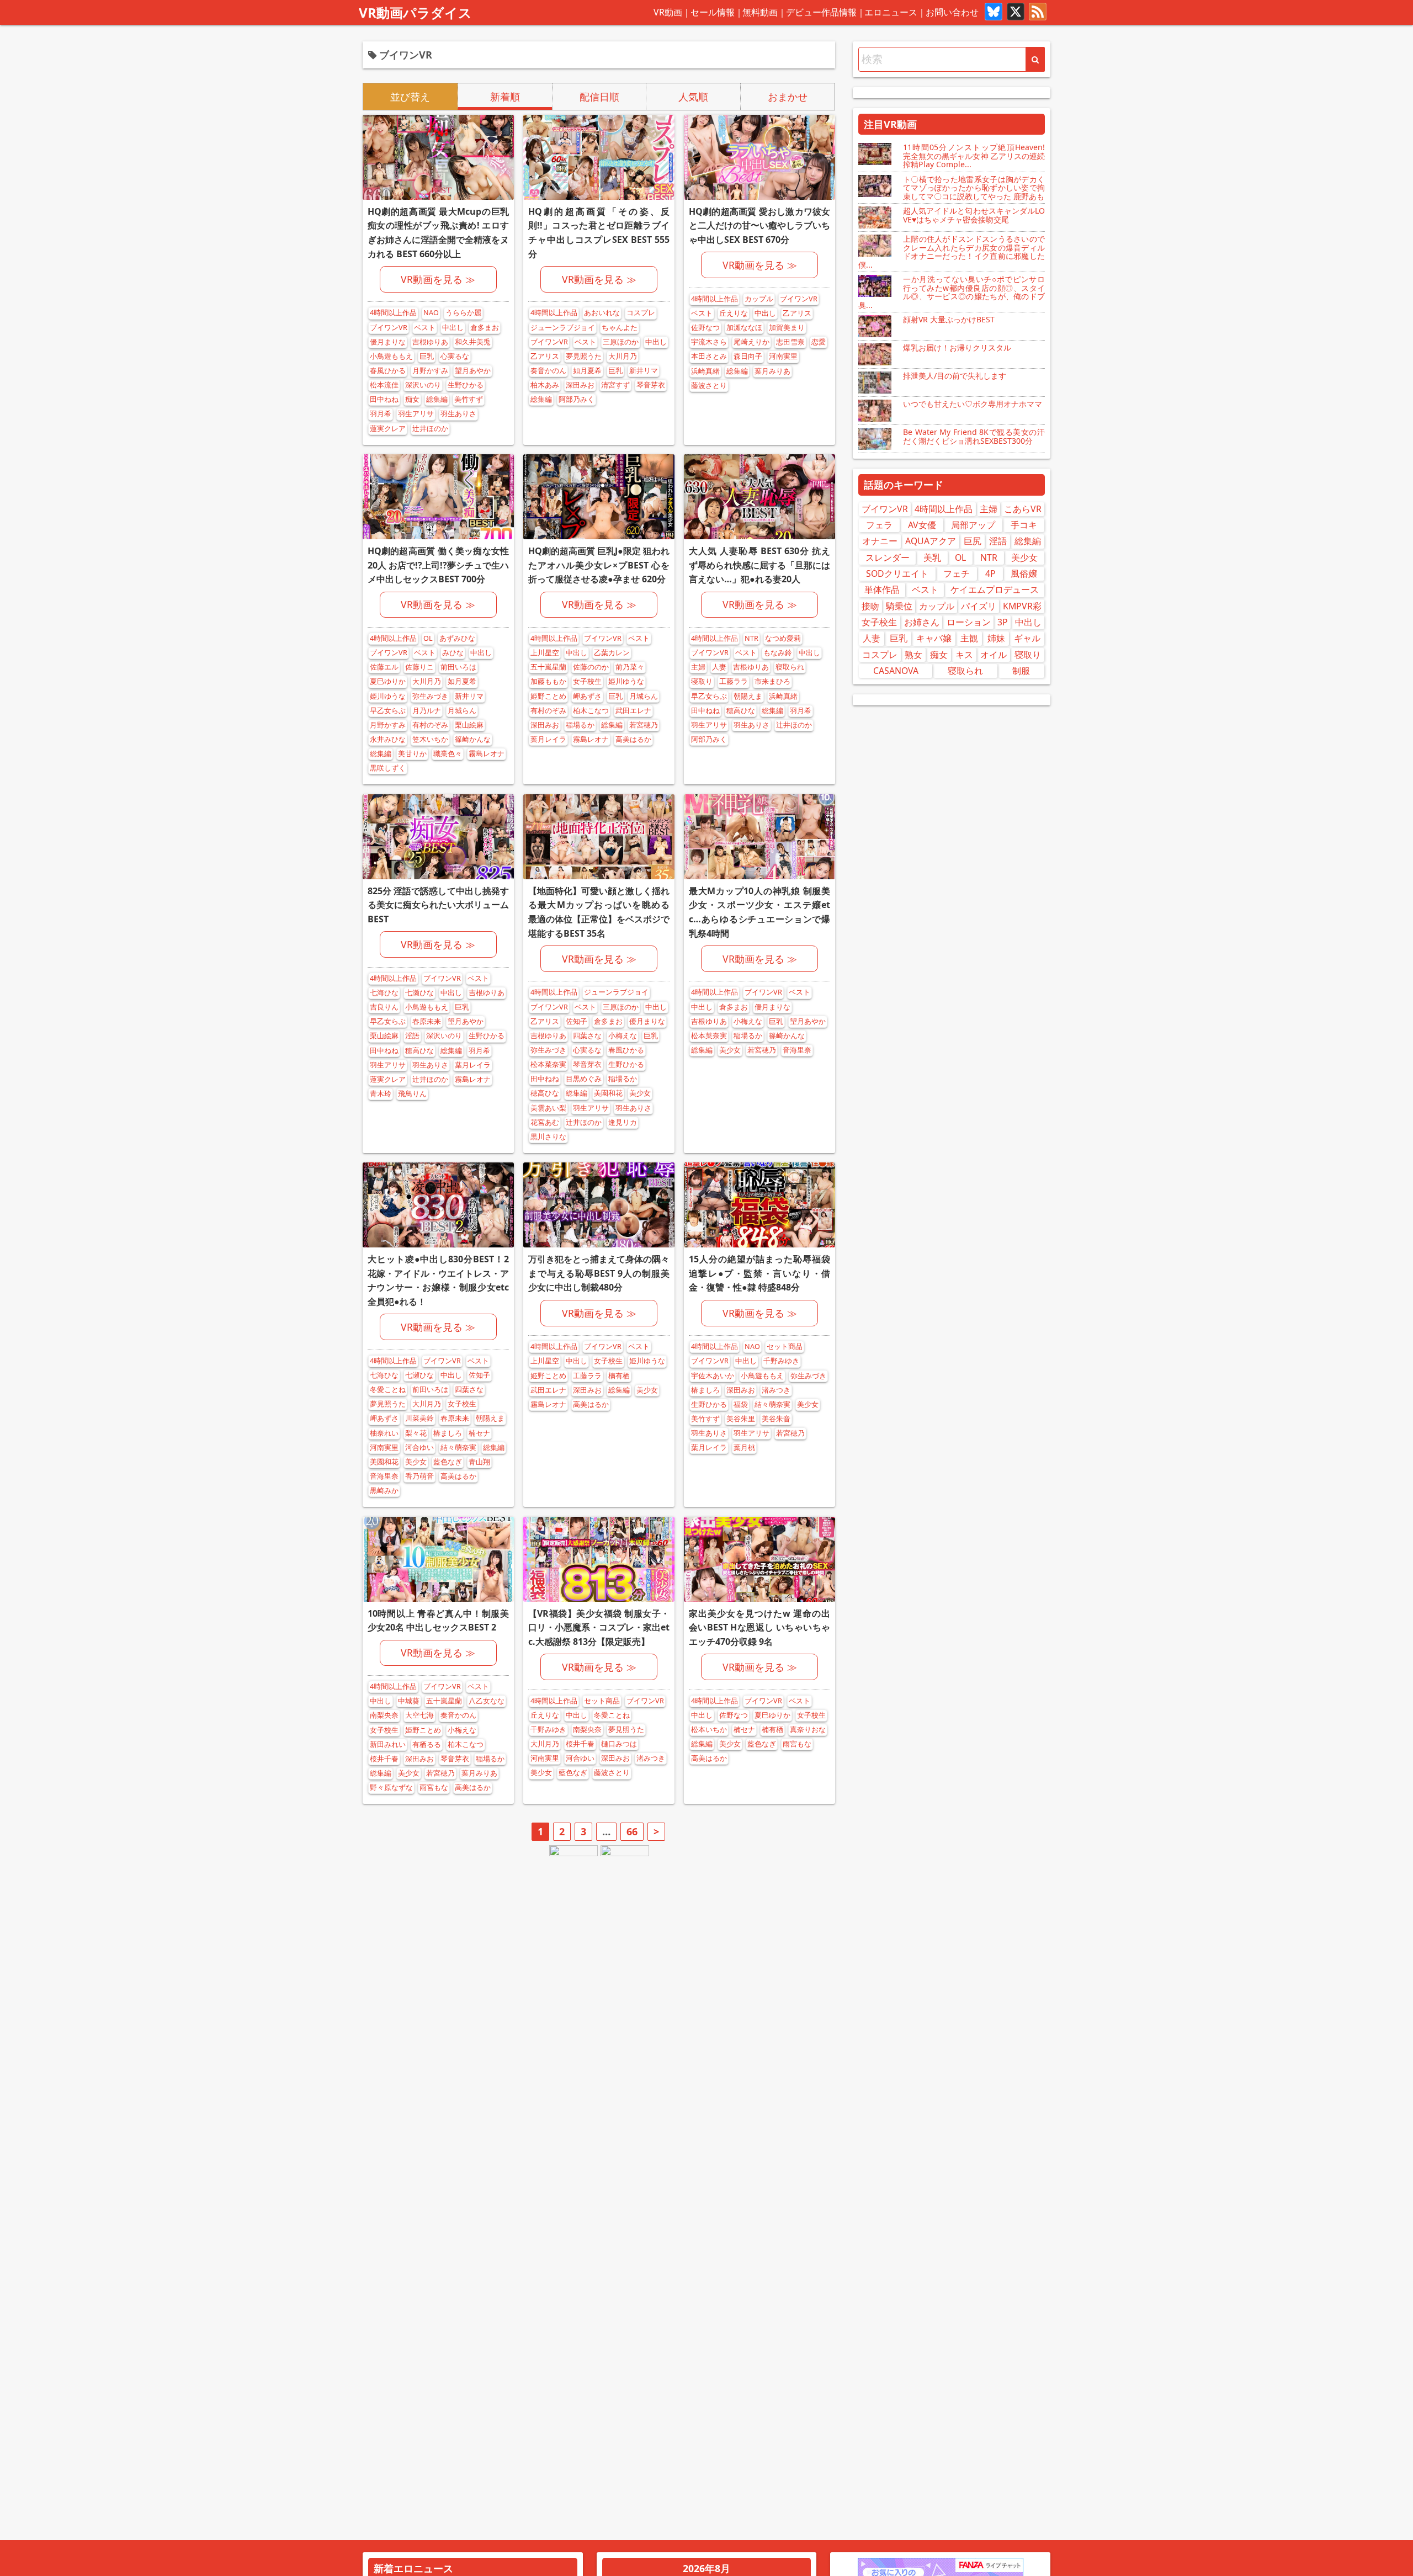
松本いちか (709, 1730)
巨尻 (973, 541)
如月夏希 (587, 371)
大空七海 (419, 1715)
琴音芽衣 (651, 385)
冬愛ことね (388, 1390)
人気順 (693, 97)
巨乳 (427, 356)
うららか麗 (463, 313)
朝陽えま (748, 696)
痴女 (412, 399)
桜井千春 (384, 1759)
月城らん (462, 711)
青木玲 (381, 1094)
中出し (453, 328)
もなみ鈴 (778, 653)
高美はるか (633, 739)
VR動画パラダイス (415, 12)
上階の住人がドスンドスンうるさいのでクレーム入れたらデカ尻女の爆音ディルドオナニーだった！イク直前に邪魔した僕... (952, 251)
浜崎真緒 (705, 371)
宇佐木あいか (713, 1376)
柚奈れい (384, 1433)
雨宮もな (434, 1788)
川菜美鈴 (419, 1418)
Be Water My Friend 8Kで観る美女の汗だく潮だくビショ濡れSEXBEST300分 (974, 436)
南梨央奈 (384, 1715)
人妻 (719, 667)
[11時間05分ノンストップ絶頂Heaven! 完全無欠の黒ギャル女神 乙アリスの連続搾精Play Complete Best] (876, 154)
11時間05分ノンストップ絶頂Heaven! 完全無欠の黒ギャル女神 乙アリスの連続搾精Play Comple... (974, 156)
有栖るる (427, 1744)
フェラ (879, 525)
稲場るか (580, 725)
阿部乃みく (577, 399)
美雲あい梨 (548, 1108)
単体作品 (882, 589)
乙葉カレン (612, 653)
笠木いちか (430, 739)
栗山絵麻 (469, 725)
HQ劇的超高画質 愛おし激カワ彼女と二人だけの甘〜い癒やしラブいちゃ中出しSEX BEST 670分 (759, 225)
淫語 (412, 1036)
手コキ (1024, 525)
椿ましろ (448, 1433)
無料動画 (760, 12)
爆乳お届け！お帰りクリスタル (957, 347)
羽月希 (381, 414)
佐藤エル (384, 667)
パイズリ (979, 606)
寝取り (702, 681)
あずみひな (457, 638)
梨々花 (416, 1433)
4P (990, 573)
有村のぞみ (430, 725)
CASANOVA (896, 671)
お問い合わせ (952, 12)
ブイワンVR (389, 328)
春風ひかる (388, 371)
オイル (994, 655)
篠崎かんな (473, 739)
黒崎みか (384, 1491)
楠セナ (479, 1433)
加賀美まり (787, 328)
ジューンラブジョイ (563, 328)
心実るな (455, 356)
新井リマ (644, 371)
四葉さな (587, 1036)
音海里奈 (797, 1050)
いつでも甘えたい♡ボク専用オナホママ (973, 404)
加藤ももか (548, 681)
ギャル (1027, 638)
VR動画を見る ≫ (438, 279)
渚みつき (776, 1390)
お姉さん (922, 622)
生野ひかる (466, 385)
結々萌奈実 (458, 1448)
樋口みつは (619, 1744)
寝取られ (790, 667)
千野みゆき (781, 1361)
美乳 (932, 557)
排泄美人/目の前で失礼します (955, 376)
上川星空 (545, 653)
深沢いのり (423, 385)
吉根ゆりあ (430, 342)
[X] (1016, 13)
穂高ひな (741, 711)
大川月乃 (623, 356)
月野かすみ (430, 371)
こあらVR (1023, 509)
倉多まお (485, 328)
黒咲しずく (388, 768)
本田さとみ (709, 356)
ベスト (425, 328)
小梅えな (623, 1036)
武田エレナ (633, 711)
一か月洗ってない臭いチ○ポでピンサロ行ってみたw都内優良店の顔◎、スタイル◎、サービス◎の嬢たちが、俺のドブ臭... (952, 292)
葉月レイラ (548, 739)
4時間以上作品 (393, 313)
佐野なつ (705, 328)
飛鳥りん (412, 1094)
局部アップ (973, 525)
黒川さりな (548, 1137)
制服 (1021, 671)
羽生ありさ (458, 414)
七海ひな (384, 993)
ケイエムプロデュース (995, 589)
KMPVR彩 (1022, 606)
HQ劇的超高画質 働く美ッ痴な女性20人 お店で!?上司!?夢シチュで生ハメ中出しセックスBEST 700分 (438, 565)
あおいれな (602, 313)
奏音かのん (548, 371)
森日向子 (748, 356)
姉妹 (996, 638)
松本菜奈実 (548, 1064)
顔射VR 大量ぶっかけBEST (949, 319)
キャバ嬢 (934, 638)
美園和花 (608, 1093)
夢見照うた (584, 356)
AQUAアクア (931, 541)
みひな (453, 653)
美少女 (640, 1093)
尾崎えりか (751, 342)
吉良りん (384, 1007)
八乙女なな (487, 1701)
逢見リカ (623, 1122)
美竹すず (469, 399)
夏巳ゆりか (388, 681)
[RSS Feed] (1038, 13)
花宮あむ (545, 1122)
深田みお (580, 385)
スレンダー (888, 557)
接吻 (870, 606)
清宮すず (615, 385)
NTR (751, 638)
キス (964, 655)
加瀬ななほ (744, 328)
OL (428, 638)
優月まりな (388, 342)
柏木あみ (545, 385)
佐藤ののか (591, 667)
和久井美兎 (473, 342)
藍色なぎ (448, 1462)
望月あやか (473, 371)
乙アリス (545, 356)
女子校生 (587, 681)
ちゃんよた (620, 328)
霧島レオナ (487, 754)
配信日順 (599, 97)
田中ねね (384, 399)
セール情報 (713, 12)
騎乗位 (899, 606)
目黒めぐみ (584, 1079)
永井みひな (388, 739)
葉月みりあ (772, 371)
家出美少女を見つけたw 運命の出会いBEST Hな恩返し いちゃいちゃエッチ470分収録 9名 (759, 1627)
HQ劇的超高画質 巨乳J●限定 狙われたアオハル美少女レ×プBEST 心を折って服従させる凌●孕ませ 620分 (599, 565)
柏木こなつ (591, 711)
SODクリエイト (897, 573)
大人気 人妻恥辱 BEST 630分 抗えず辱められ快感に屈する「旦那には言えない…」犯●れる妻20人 (759, 565)
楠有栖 (619, 1376)
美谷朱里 (741, 1419)
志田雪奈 (790, 342)
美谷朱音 (776, 1419)
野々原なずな (391, 1788)
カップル (759, 299)
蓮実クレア (388, 429)
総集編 (437, 399)
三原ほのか (621, 342)
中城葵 (409, 1701)
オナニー (880, 541)
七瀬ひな (419, 993)
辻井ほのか (430, 429)
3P (1003, 622)
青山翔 (479, 1462)
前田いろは (458, 667)
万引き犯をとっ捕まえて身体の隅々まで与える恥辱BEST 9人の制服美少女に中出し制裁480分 (599, 1273)
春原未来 (427, 1021)
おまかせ (788, 97)
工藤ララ (734, 681)
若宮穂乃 (644, 725)
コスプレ (641, 313)
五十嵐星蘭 (548, 667)
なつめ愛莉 (783, 638)
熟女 (913, 655)
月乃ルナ (427, 711)
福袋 (741, 1404)
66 (632, 1831)
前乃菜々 (630, 667)
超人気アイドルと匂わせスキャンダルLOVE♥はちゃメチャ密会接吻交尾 (974, 215)
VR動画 (668, 12)
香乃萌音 (419, 1476)
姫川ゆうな (388, 696)
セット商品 (785, 1347)
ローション (969, 622)
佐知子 (577, 1021)
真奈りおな (808, 1730)
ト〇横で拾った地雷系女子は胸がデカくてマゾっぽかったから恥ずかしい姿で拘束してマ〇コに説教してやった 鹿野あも (974, 188)
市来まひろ (772, 681)
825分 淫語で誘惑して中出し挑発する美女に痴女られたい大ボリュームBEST (438, 905)
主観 (969, 638)
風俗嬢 (1024, 573)
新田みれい (388, 1744)
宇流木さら (709, 342)
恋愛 (819, 342)
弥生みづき (430, 696)
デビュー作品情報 (821, 12)
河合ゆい (419, 1448)
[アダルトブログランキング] (573, 1855)
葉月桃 (744, 1448)
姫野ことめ (548, 696)
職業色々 (448, 754)
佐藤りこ (419, 667)
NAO (431, 313)
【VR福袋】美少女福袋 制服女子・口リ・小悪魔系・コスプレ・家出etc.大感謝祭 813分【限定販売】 (599, 1627)
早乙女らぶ (388, 711)
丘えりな (734, 313)
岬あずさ (587, 696)
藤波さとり (709, 386)
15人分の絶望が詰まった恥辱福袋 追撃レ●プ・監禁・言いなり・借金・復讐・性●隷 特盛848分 (759, 1273)
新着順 (505, 97)
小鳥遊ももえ (391, 356)
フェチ (957, 573)
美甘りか (412, 754)
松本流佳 (384, 385)
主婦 (698, 667)
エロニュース (891, 12)
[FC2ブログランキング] (625, 1855)
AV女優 (922, 525)
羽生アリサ (416, 414)
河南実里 (783, 356)
